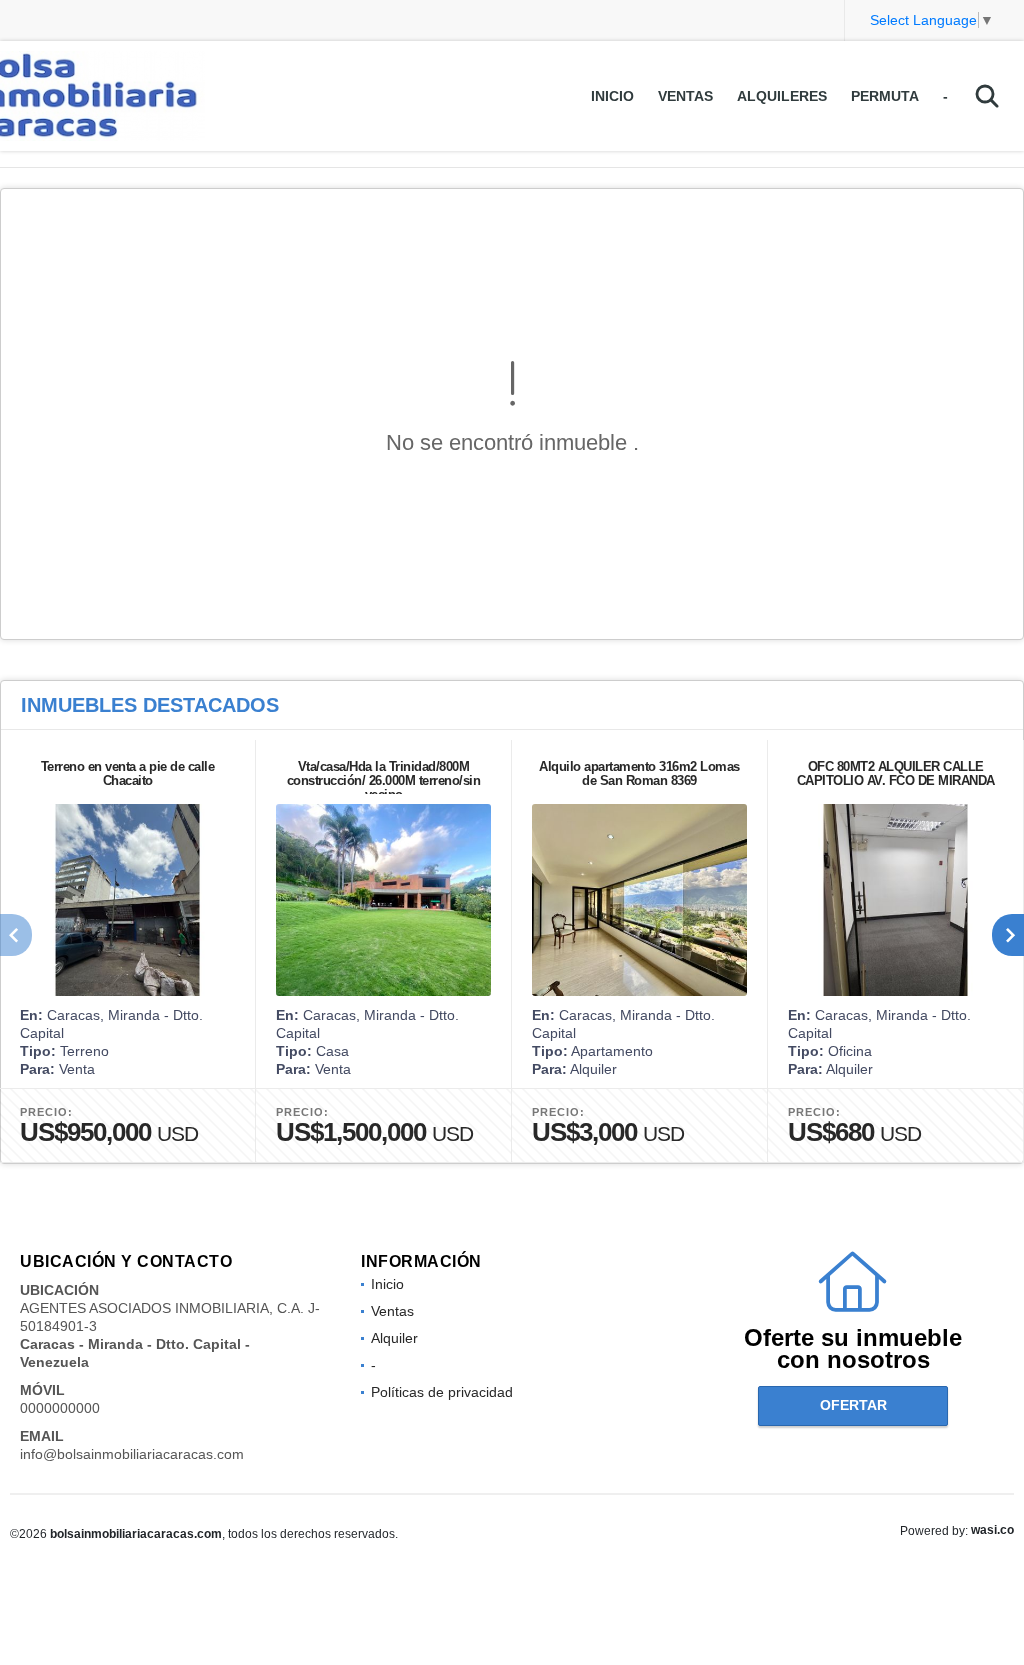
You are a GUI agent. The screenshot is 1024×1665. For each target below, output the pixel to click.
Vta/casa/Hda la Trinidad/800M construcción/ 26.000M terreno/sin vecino (384, 780)
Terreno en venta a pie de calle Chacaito (128, 773)
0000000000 (60, 1408)
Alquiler (394, 1338)
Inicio (612, 96)
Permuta (885, 96)
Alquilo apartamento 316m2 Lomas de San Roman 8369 (639, 773)
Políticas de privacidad (442, 1392)
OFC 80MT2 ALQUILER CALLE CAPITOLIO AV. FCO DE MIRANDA (896, 773)
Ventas (685, 96)
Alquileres (782, 96)
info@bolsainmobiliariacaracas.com (132, 1454)
